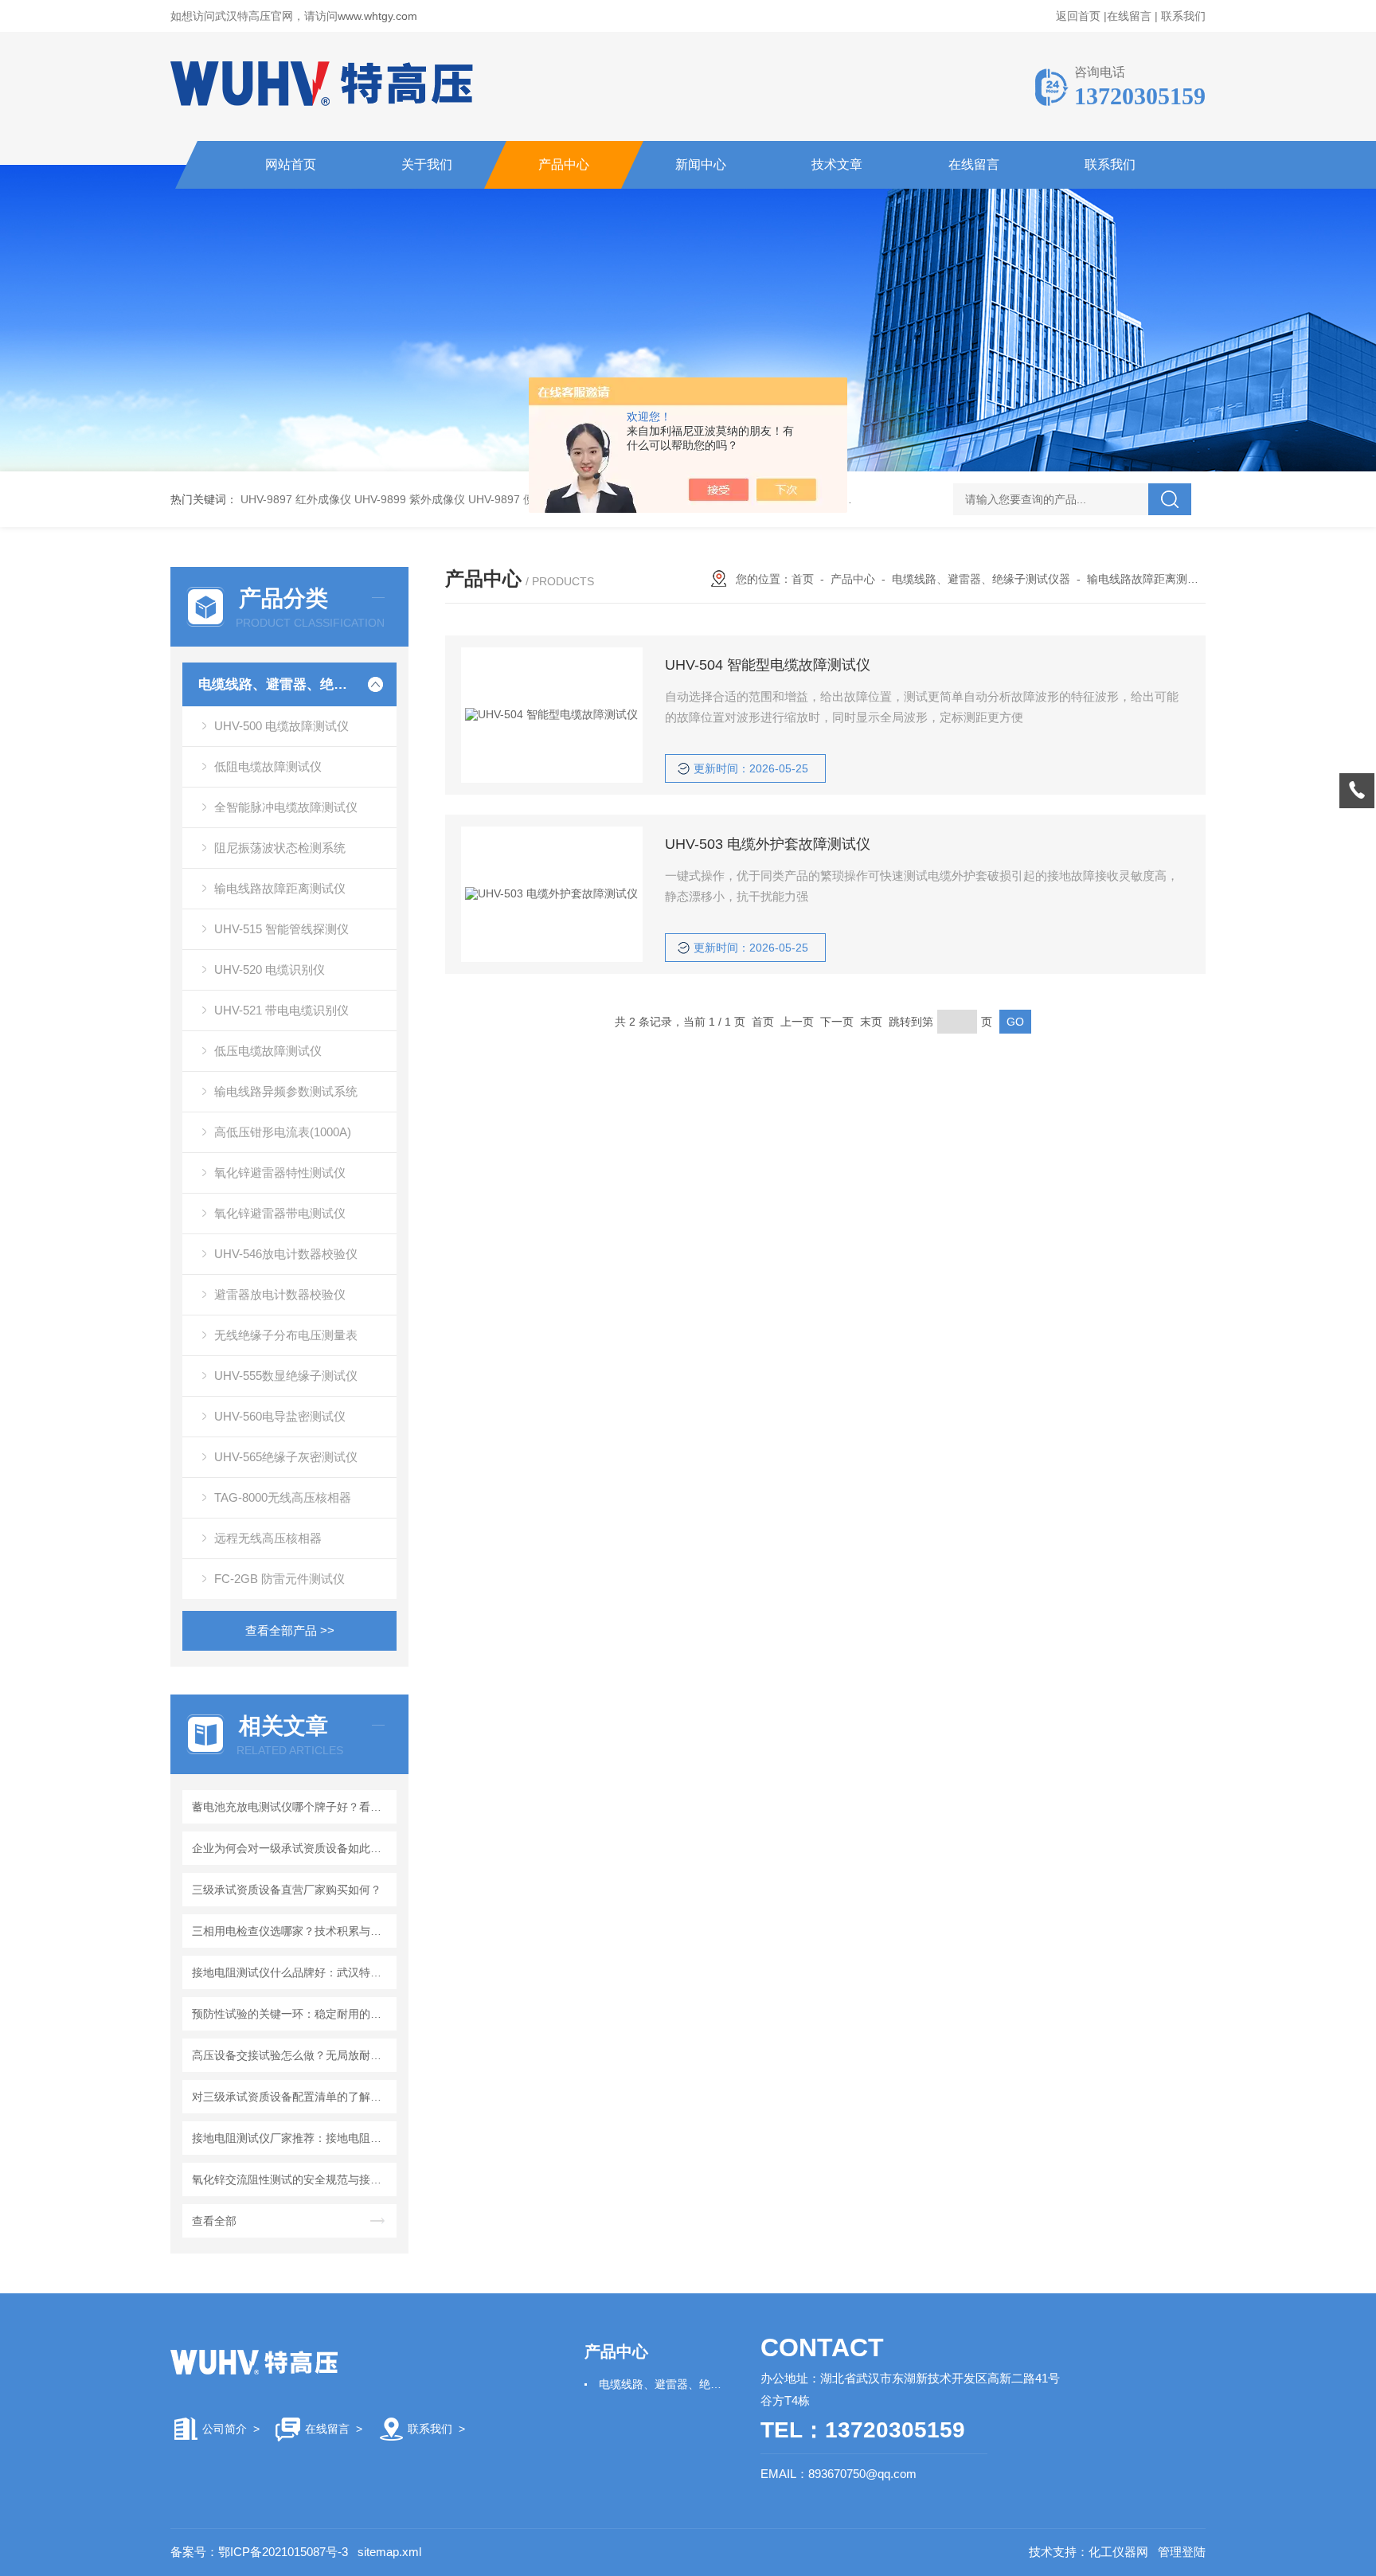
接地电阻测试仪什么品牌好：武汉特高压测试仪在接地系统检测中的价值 (292, 1972)
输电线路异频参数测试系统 (286, 1091)
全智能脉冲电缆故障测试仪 (286, 807)
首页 (803, 579)
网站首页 (291, 164)
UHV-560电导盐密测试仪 (280, 1416)
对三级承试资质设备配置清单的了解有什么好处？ (292, 2097)
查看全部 (214, 2221)
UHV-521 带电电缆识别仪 (281, 1010)
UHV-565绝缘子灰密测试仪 (286, 1457)
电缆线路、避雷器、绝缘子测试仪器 (276, 684)
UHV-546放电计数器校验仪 (286, 1254)
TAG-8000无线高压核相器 (283, 1497)
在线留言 (1129, 16)
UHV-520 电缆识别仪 (270, 969)
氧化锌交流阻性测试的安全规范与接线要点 (292, 2179)
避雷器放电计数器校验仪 (280, 1294)
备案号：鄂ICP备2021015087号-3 (259, 2552)
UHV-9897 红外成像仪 (296, 499)
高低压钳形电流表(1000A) (283, 1132)
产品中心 (564, 164)
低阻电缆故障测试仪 (268, 766)
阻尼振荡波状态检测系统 (280, 848)
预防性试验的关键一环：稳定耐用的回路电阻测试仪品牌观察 (292, 2014)
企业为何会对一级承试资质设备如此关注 (292, 1848)
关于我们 (427, 164)
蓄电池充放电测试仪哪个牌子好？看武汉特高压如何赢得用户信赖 (292, 1807)
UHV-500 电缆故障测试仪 (281, 726)
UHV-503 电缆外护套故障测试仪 (768, 844)
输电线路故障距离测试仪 (280, 888)
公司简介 (225, 2429)
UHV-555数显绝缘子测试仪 (286, 1376)
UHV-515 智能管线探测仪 (281, 929)
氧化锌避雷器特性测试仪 (280, 1173)
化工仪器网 (1118, 2552)
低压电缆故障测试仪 (268, 1051)
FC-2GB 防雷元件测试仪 (279, 1579)
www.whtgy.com (377, 16)
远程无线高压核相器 (268, 1538)
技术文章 (837, 164)
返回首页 (1078, 16)
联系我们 (1183, 16)
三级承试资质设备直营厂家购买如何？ (287, 1890)
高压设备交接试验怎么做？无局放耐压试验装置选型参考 (292, 2055)
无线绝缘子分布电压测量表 (286, 1335)
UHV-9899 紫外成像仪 (410, 499)
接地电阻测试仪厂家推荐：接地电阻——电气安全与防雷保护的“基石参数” (292, 2138)
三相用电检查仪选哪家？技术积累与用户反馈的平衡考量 (292, 1931)
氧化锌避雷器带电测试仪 (280, 1213)
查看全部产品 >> (290, 1630)
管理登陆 (1182, 2552)
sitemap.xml (389, 2552)
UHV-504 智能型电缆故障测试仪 (768, 665)
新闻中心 (701, 164)
